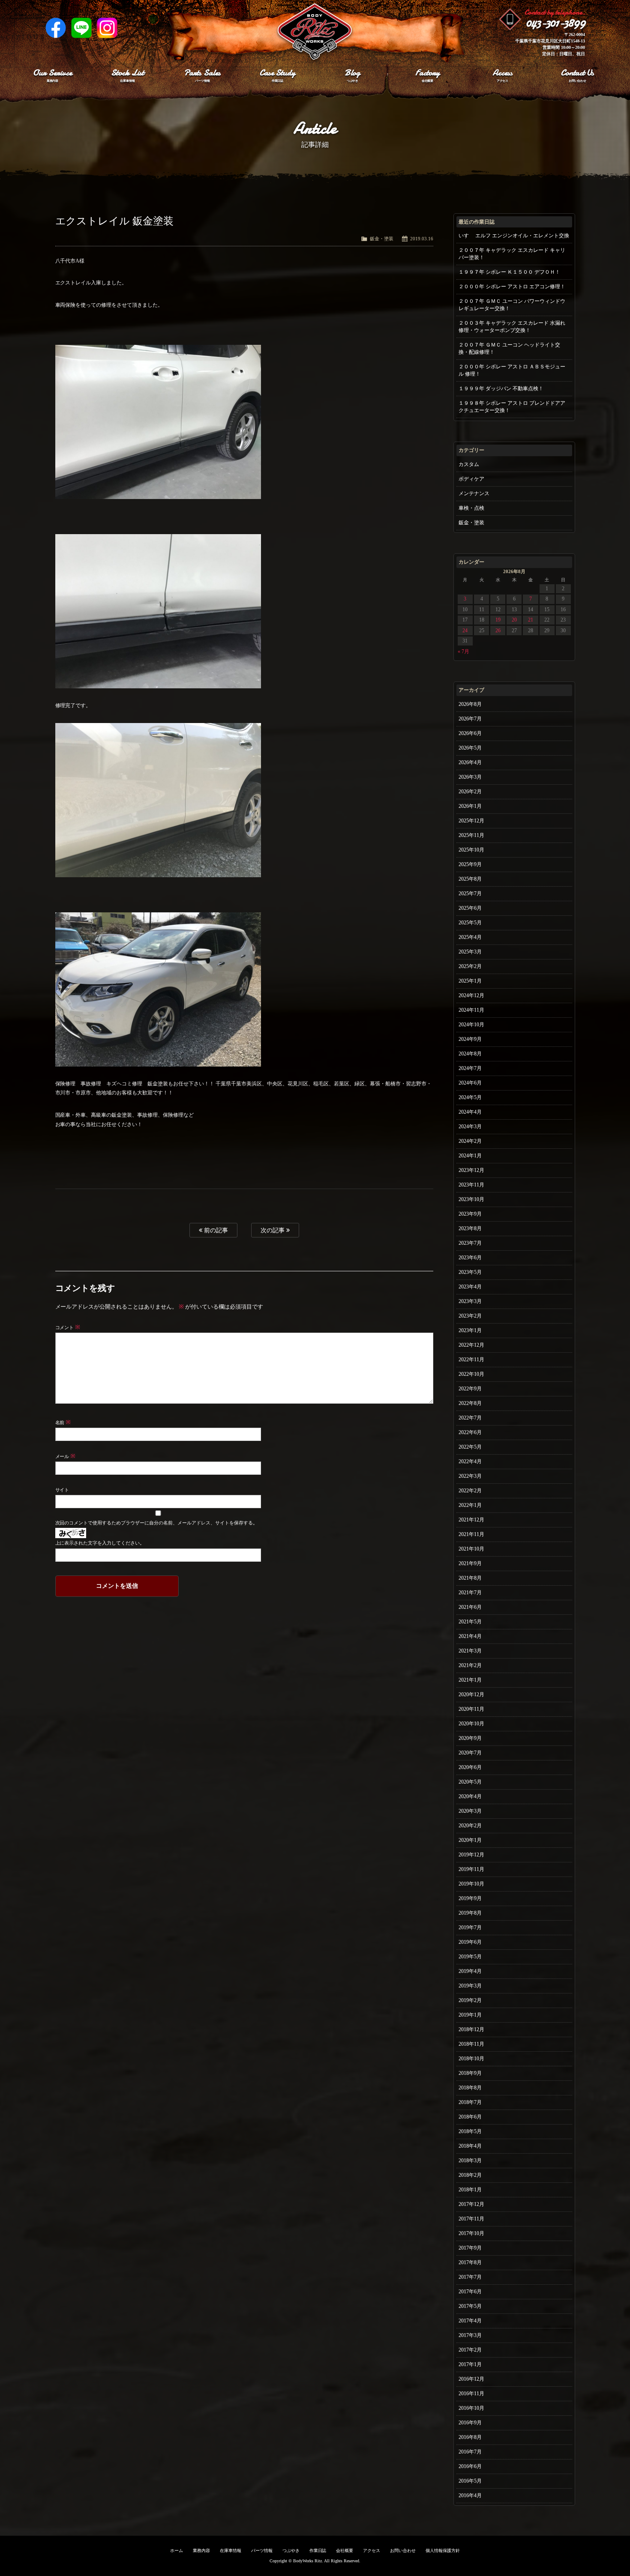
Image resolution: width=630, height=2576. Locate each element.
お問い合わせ (403, 2551)
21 (531, 620)
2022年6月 (470, 1432)
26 (498, 631)
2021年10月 (471, 1549)
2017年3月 (470, 2335)
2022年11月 (471, 1360)
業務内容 (201, 2551)
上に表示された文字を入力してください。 (100, 1543)
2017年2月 (470, 2350)
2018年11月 (471, 2044)
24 (465, 631)
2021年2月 (470, 1665)
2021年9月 (470, 1563)
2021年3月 (470, 1651)
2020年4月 (470, 1796)
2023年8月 (470, 1228)
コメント (68, 1327)
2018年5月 (470, 2131)
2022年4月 (470, 1461)
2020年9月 (470, 1738)
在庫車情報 (231, 2551)
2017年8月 (470, 2262)
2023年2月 (470, 1316)
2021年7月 (470, 1593)
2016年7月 (470, 2452)
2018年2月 (470, 2175)
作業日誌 (318, 2551)
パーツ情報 (262, 2551)
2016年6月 (470, 2466)
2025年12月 (471, 821)
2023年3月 (470, 1301)
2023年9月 (470, 1214)
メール (66, 1456)
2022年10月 (471, 1374)
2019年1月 (470, 2015)
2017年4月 (470, 2321)
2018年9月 (470, 2073)
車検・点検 (471, 508)
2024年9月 (470, 1039)
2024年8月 (470, 1054)
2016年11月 (471, 2394)
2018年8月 (470, 2088)
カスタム (469, 464)
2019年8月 (470, 1913)
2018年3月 (470, 2161)
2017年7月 (470, 2277)
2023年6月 (470, 1258)
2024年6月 (470, 1083)
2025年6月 (470, 908)
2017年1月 (470, 2364)
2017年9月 (470, 2248)
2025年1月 (470, 981)
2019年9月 (470, 1898)
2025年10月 (471, 850)
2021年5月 (470, 1622)
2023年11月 (471, 1185)
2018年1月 (470, 2190)
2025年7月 (470, 894)
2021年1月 (470, 1680)
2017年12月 (471, 2204)
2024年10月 (471, 1025)
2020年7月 (470, 1753)
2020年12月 (471, 1694)
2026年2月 (470, 792)
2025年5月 (470, 923)
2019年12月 (471, 1855)
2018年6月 (470, 2117)
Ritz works (315, 32)
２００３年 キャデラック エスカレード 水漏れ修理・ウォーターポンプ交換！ (512, 327)
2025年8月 (470, 879)
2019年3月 (470, 1986)
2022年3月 (470, 1476)
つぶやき (291, 2551)
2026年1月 (470, 806)
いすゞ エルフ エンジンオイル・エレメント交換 (514, 236)
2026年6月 (470, 733)
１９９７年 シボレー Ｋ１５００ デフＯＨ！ (509, 272)
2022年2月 (470, 1491)
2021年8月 (470, 1578)
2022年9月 (470, 1389)
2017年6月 (470, 2292)
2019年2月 (470, 2000)
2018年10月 (471, 2059)
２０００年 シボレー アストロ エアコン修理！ (512, 287)
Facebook (56, 28)
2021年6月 (470, 1607)
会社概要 (345, 2551)
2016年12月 (471, 2379)
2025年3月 (470, 952)
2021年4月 (470, 1636)
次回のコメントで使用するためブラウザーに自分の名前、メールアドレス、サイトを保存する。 (156, 1523)
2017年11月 (471, 2219)
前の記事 (215, 1230)
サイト (62, 1490)
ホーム (177, 2551)
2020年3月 (470, 1811)
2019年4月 (470, 1971)
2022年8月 (470, 1403)
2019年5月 (470, 1957)
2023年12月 (471, 1170)
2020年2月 (470, 1826)
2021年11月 (471, 1534)
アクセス (372, 2551)
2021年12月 (471, 1520)
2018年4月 (470, 2146)
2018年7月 (470, 2102)
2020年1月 (470, 1840)
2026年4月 (470, 762)
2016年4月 (470, 2495)
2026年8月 (470, 704)
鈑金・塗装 (382, 239)
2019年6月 (470, 1942)
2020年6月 (470, 1767)
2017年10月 (471, 2233)
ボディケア (471, 479)
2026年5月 (470, 748)
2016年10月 (471, 2408)
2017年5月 (470, 2306)
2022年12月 (471, 1345)
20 (514, 620)
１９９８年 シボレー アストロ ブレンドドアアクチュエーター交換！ (512, 407)
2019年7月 (470, 1928)
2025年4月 (470, 937)
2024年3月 (470, 1127)
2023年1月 (470, 1330)
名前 (63, 1422)
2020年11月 (471, 1709)
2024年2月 (470, 1141)
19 (498, 620)
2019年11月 (471, 1869)
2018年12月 (471, 2029)
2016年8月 (470, 2437)
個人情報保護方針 (443, 2551)
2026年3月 (470, 777)
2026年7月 (470, 719)
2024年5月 (470, 1097)
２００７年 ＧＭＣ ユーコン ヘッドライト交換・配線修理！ (509, 348)
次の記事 (273, 1230)
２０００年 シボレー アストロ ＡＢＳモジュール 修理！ (512, 370)
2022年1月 (470, 1505)
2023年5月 (470, 1272)
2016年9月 (470, 2423)
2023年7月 (470, 1243)
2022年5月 (470, 1447)
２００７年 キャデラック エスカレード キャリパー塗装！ (512, 254)
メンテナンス (474, 493)
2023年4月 (470, 1287)
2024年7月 (470, 1068)
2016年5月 (470, 2481)
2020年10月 (471, 1724)
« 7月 (463, 651)
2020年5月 (470, 1782)
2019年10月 (471, 1884)
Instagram (107, 28)
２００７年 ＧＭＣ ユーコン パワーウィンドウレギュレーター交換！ (512, 305)
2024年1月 (470, 1156)
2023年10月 (471, 1199)
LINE (81, 28)
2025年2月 (470, 966)
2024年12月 (471, 995)
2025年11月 (471, 835)
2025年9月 (470, 864)
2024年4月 (470, 1112)
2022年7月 (470, 1418)
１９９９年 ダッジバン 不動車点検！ (501, 388)
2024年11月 (471, 1010)
